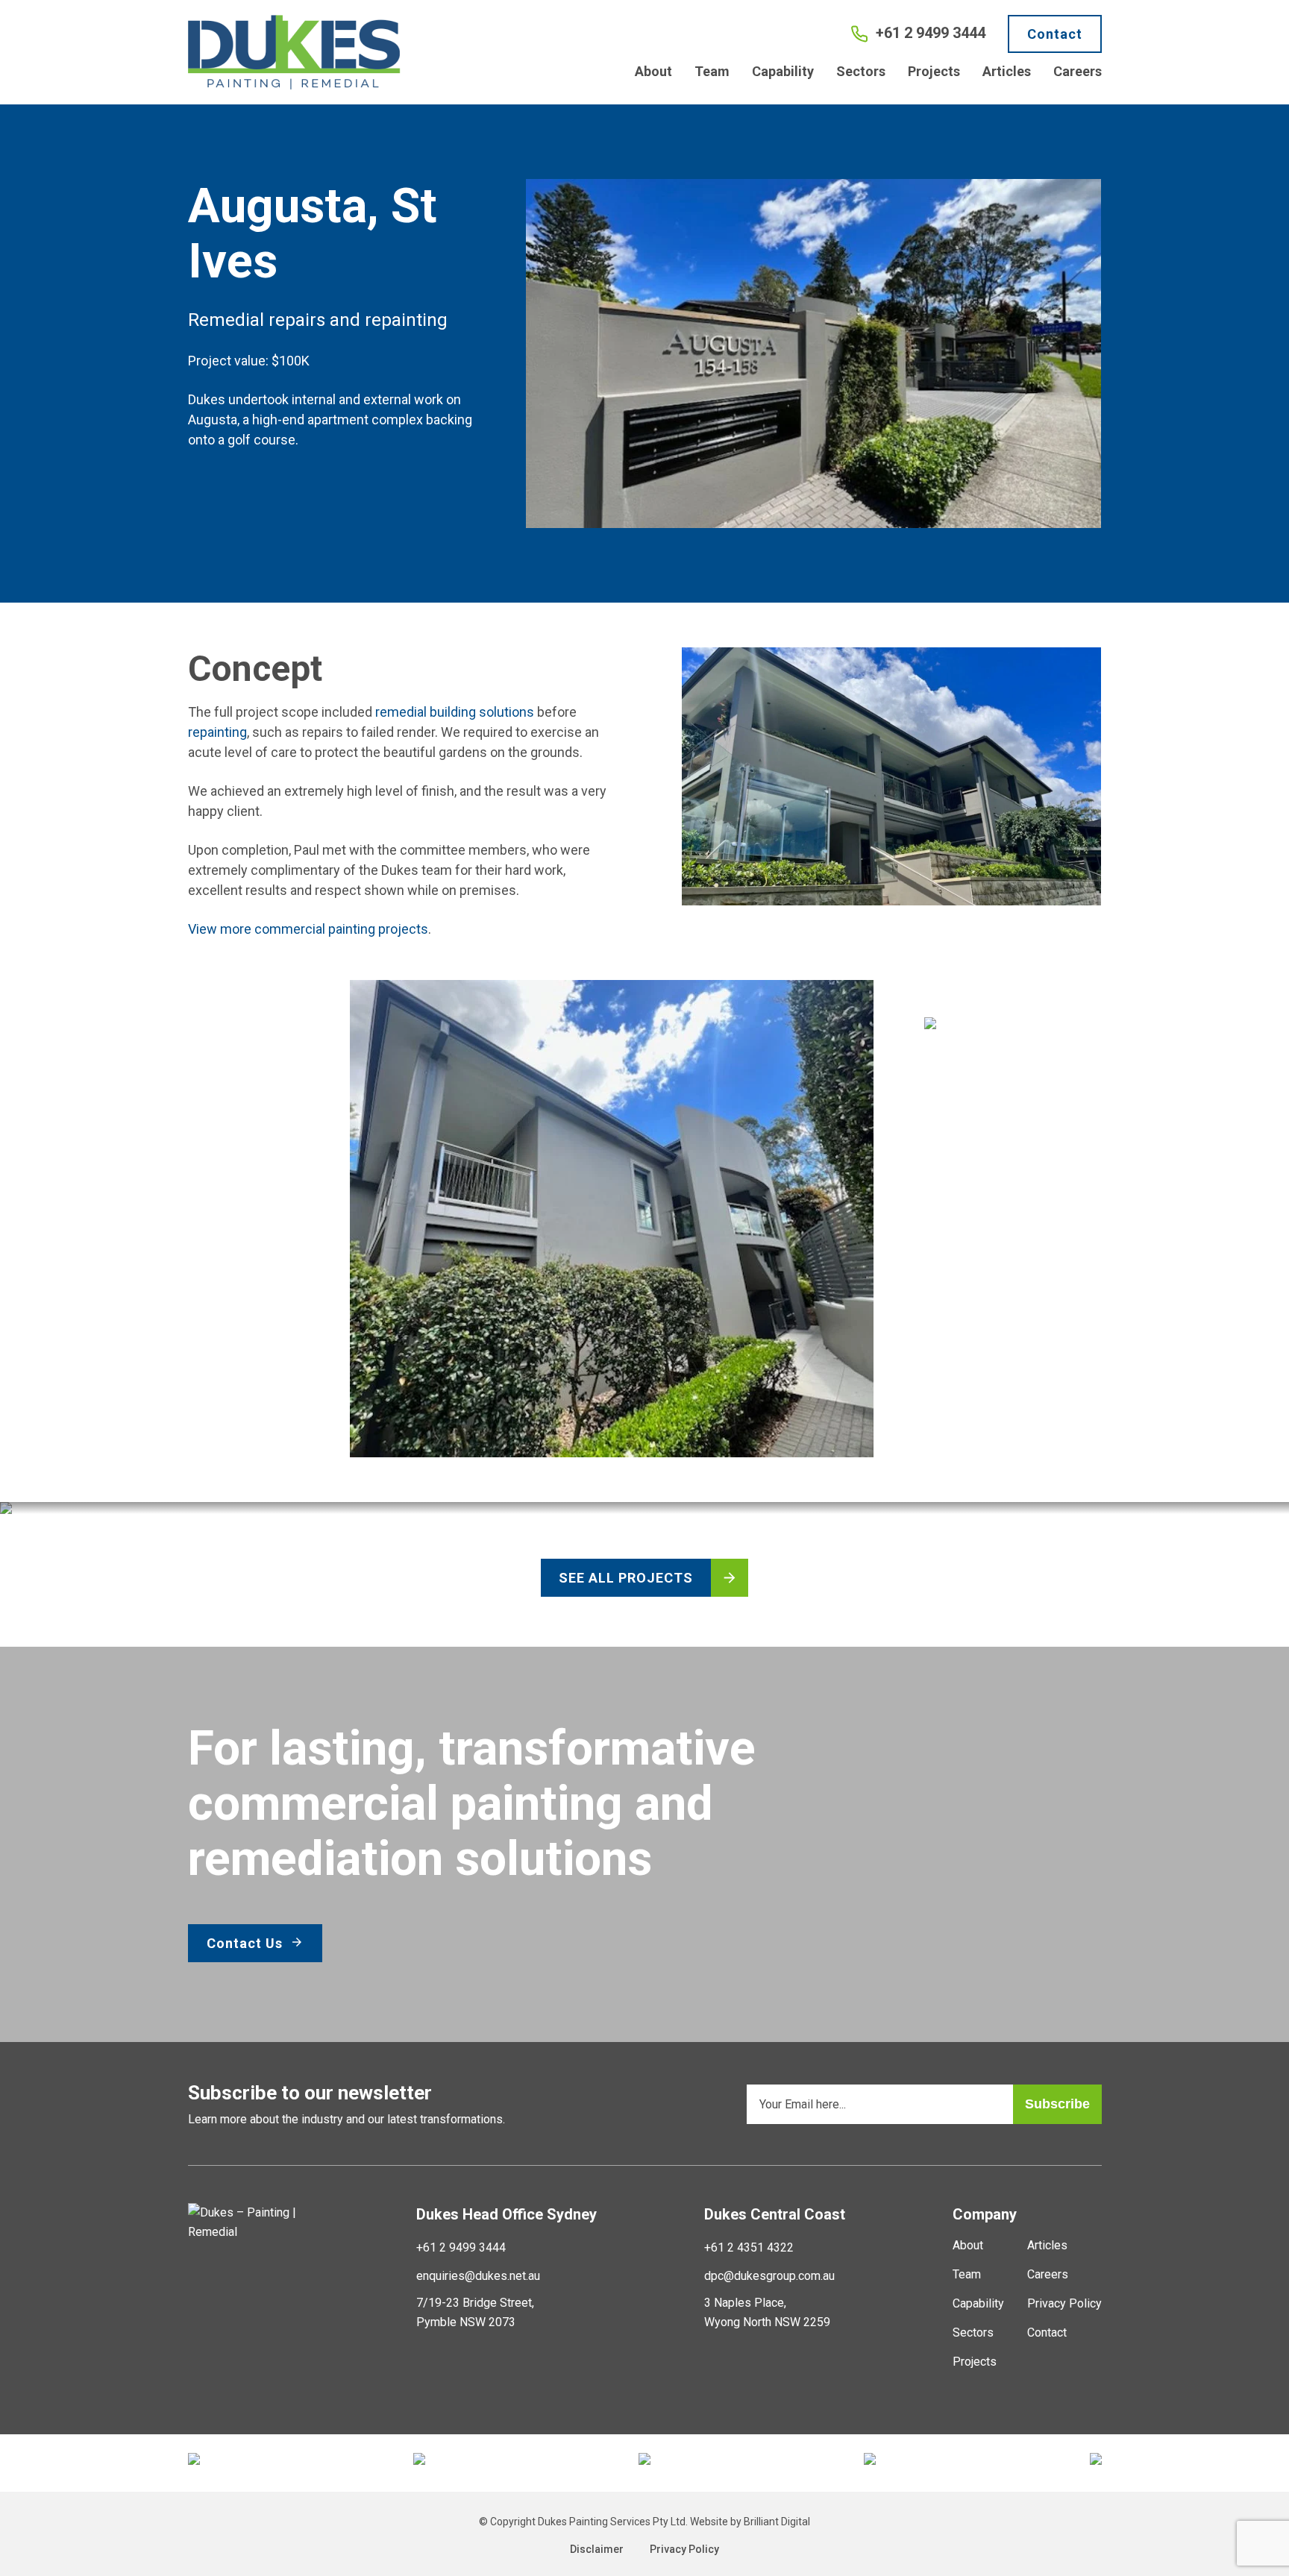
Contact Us (247, 1943)
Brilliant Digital (777, 2522)
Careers (1078, 71)
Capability (783, 71)
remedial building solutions (455, 712)
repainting (217, 732)
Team (712, 71)
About (653, 71)
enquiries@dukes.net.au (478, 2276)
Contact (1055, 34)
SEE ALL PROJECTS (626, 1578)
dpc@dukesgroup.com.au (769, 2276)
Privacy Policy (1064, 2303)
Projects (934, 71)
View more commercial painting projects (308, 929)
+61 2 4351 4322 (749, 2247)
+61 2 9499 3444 (461, 2247)
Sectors (861, 71)
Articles (1007, 71)
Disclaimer (597, 2549)
